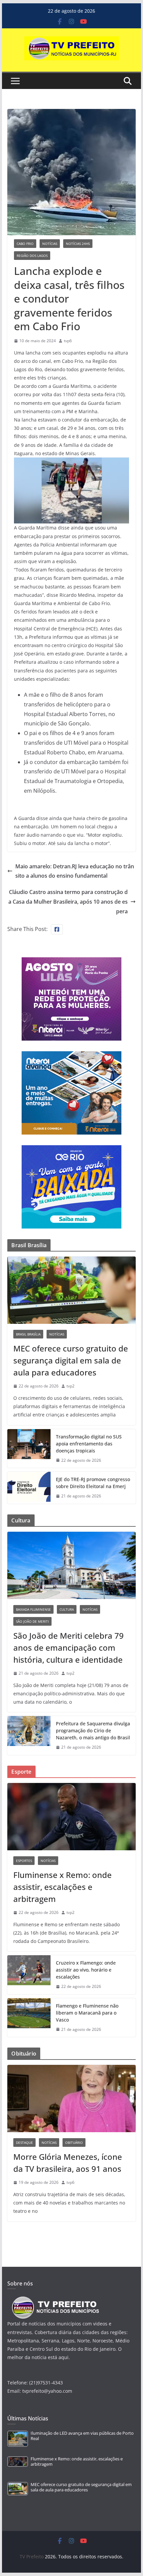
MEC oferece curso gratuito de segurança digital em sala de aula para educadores (71, 1360)
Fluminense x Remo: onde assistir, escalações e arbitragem (63, 1887)
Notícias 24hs (78, 244)
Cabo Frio (25, 244)
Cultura (67, 1609)
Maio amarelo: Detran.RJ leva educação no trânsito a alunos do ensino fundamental (75, 871)
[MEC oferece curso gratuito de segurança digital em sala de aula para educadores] (71, 1290)
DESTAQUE (24, 2143)
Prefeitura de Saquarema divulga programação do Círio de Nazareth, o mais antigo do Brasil (93, 1730)
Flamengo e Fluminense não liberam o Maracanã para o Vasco (87, 2013)
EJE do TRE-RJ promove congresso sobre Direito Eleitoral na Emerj (93, 1483)
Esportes (24, 1861)
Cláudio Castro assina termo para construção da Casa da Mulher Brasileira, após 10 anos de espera (68, 902)
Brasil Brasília (28, 1334)
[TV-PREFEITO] (55, 2300)
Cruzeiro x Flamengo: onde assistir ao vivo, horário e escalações (86, 1970)
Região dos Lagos (32, 256)
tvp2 (71, 1386)
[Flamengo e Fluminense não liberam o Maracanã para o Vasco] (29, 2018)
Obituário (74, 2143)
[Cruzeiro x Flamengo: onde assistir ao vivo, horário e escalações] (29, 1975)
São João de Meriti (32, 1621)
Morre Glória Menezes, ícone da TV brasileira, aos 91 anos (68, 2163)
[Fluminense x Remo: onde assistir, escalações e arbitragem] (71, 1817)
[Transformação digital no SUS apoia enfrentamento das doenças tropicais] (29, 1449)
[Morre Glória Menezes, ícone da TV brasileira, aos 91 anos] (71, 2099)
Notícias (50, 244)
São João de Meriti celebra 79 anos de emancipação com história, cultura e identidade (69, 1648)
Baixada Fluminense (33, 1609)
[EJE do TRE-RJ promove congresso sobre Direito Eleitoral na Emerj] (29, 1488)
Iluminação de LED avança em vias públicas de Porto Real (82, 2436)
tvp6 (68, 341)
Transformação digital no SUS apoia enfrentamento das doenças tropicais (89, 1444)
